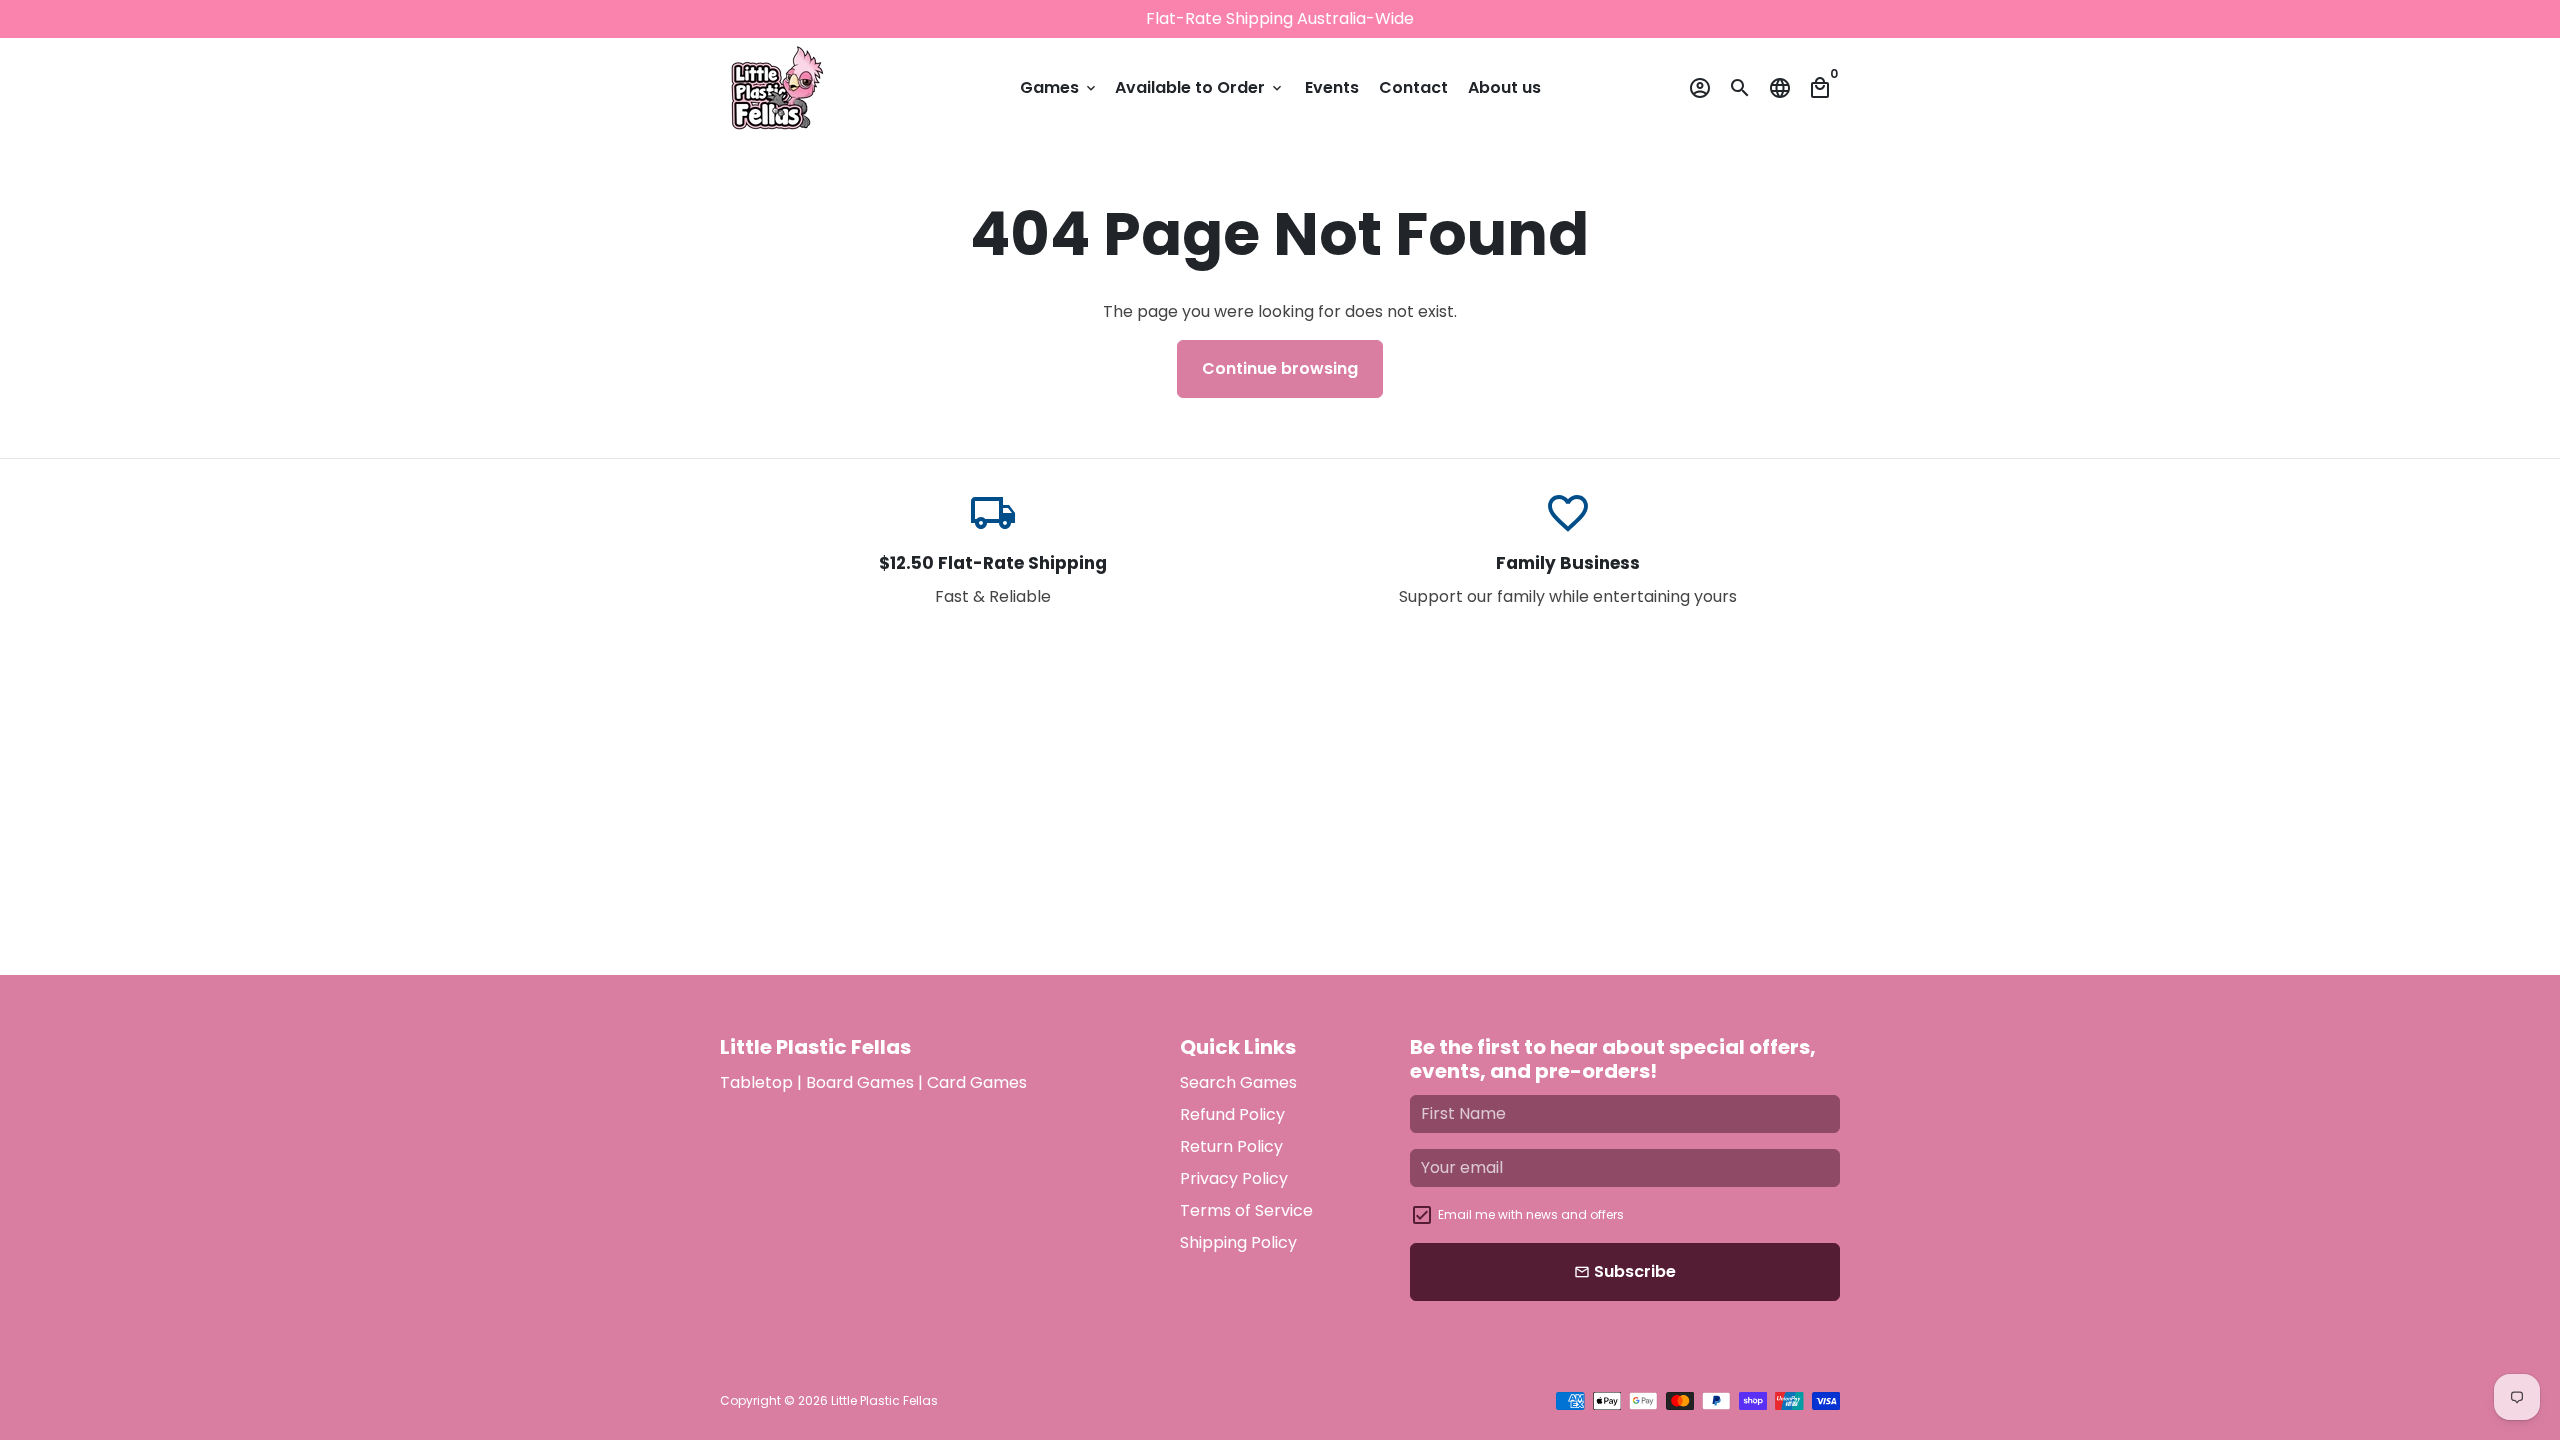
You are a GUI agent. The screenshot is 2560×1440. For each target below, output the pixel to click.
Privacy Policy (1234, 1178)
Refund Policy (1232, 1114)
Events (1332, 87)
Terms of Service (1246, 1210)
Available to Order (1200, 87)
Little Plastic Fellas (884, 1400)
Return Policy (1231, 1146)
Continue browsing (1280, 368)
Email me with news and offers (1531, 1214)
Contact (1413, 87)
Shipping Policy (1238, 1242)
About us (1504, 87)
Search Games (1238, 1082)
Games (1059, 87)
